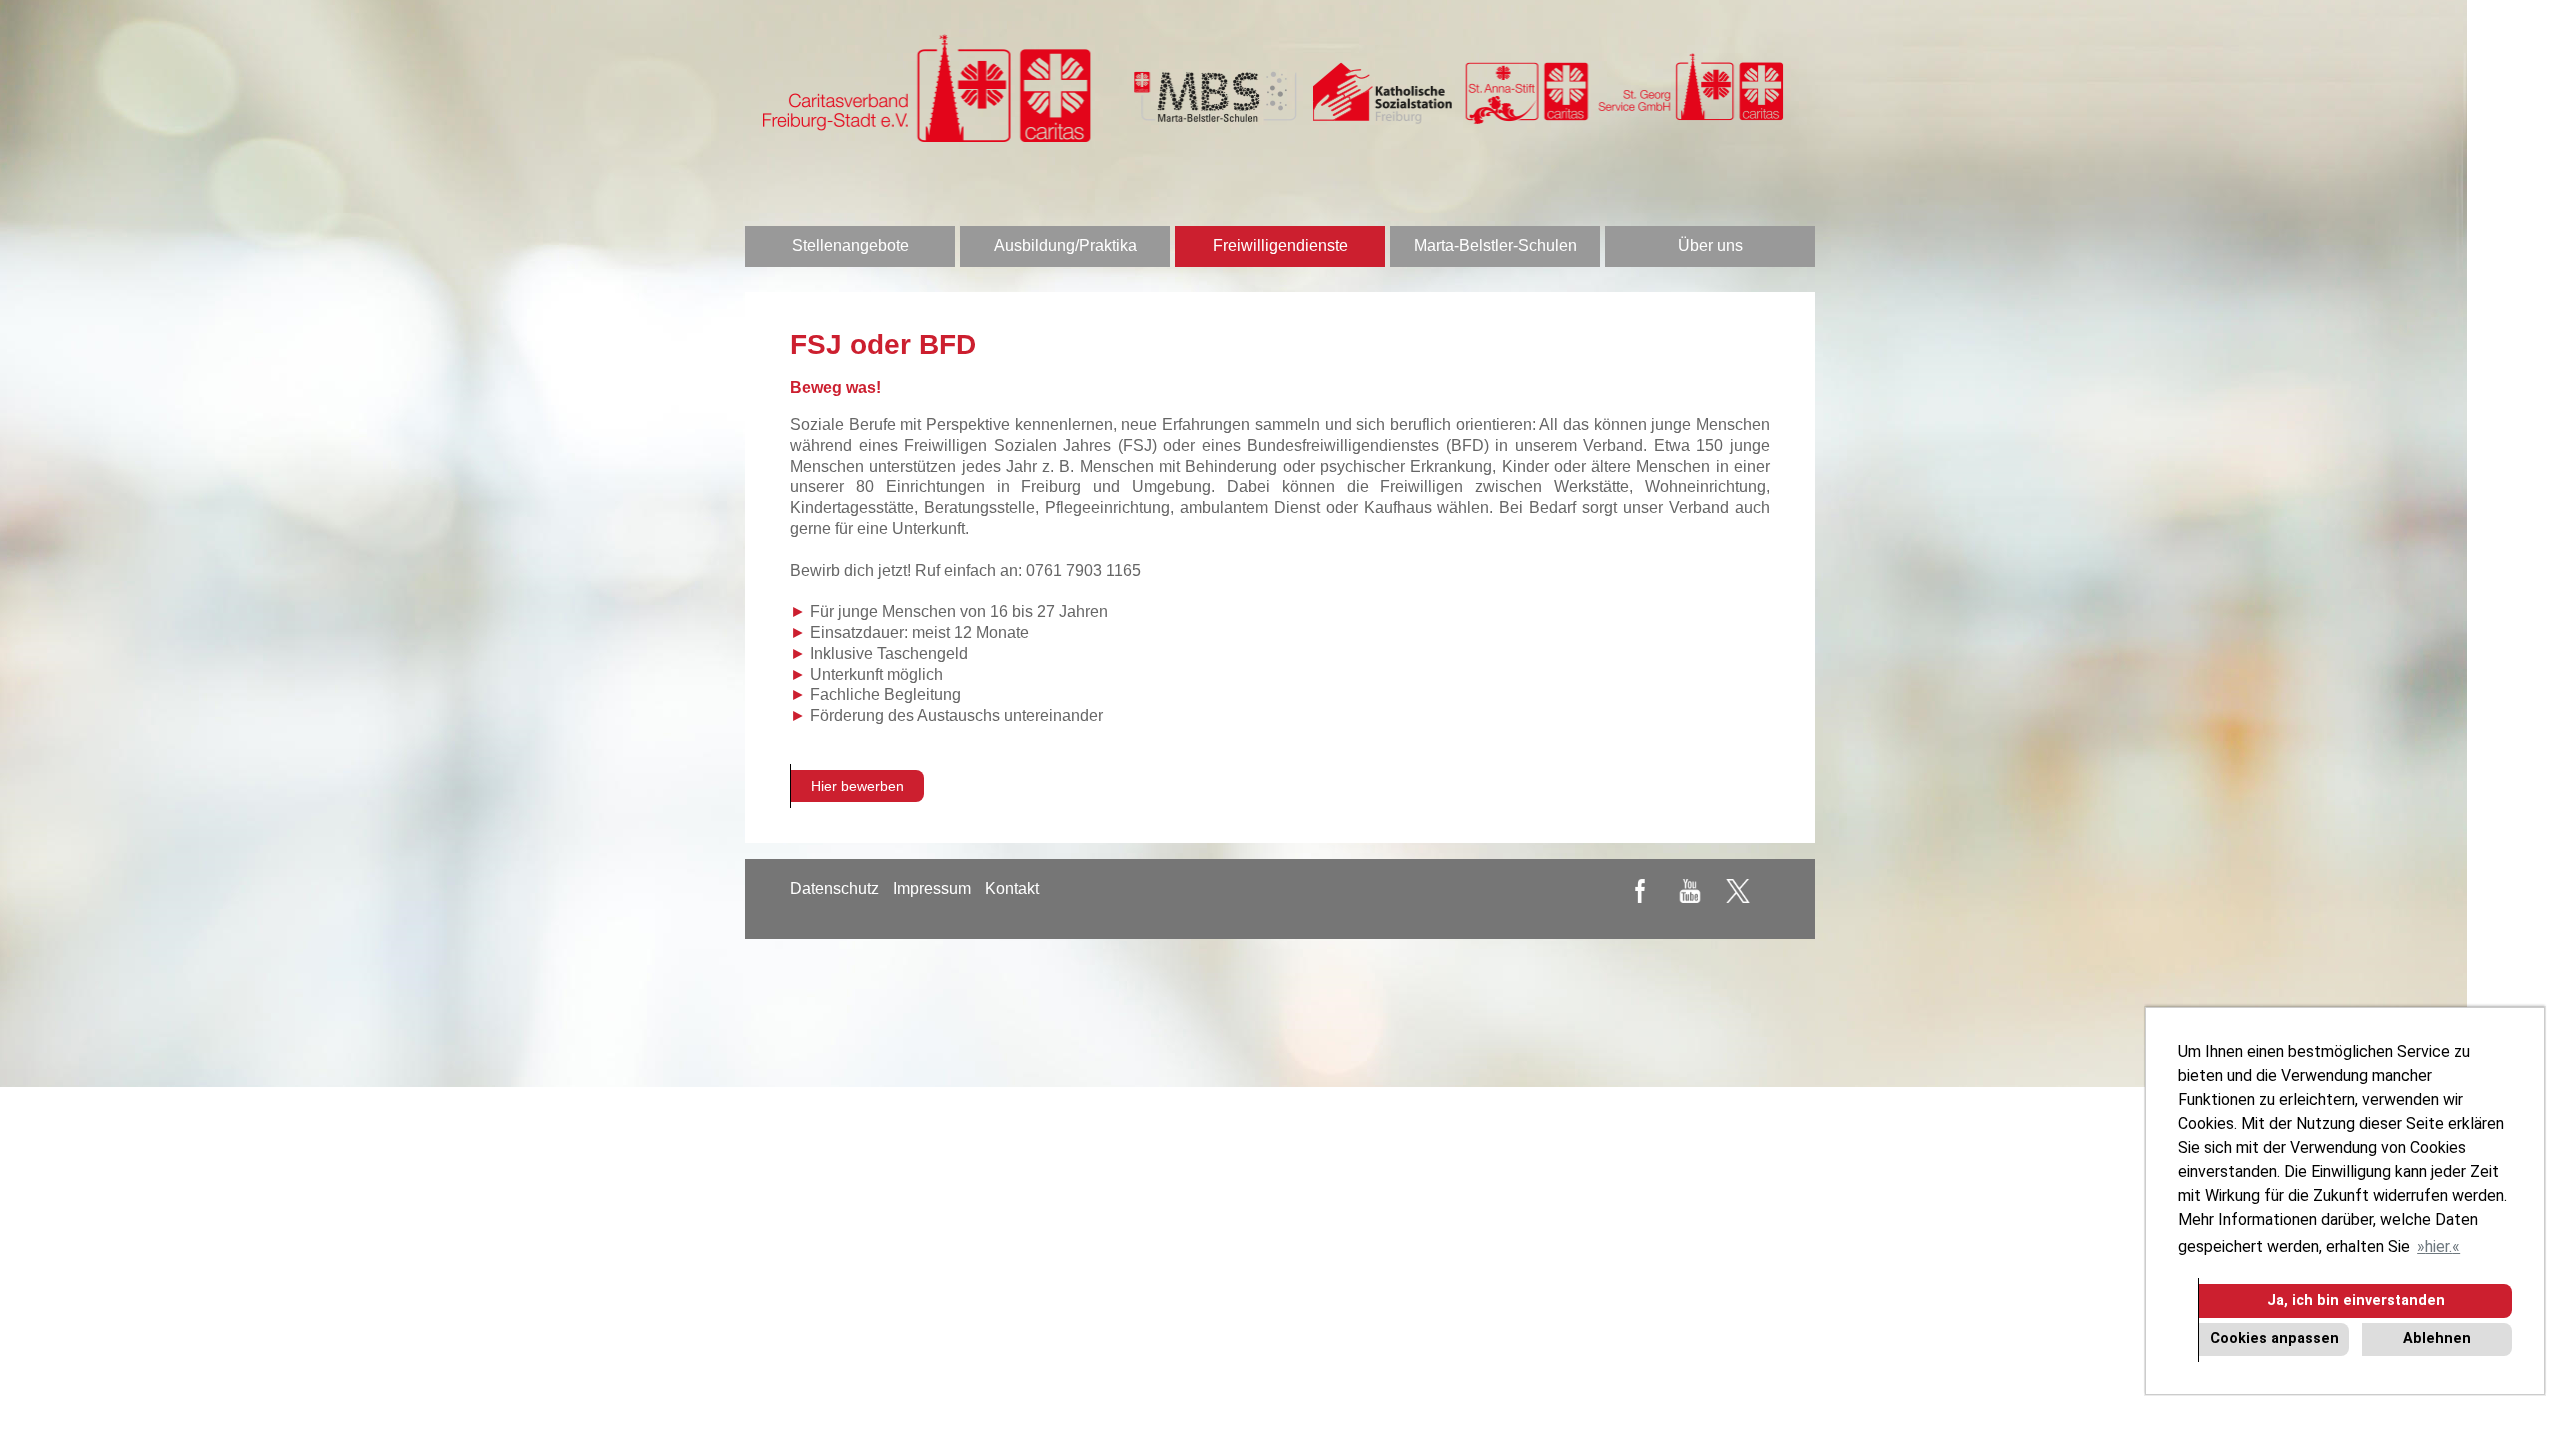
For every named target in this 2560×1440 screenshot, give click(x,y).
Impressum (932, 888)
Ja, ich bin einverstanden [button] (2356, 1300)
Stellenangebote (850, 245)
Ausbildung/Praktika (1065, 245)
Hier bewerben (857, 786)
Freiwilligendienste (1280, 245)
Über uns (1710, 245)
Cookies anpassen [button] (2274, 1338)
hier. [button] (2438, 1246)
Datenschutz (834, 888)
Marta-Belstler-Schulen (1495, 245)
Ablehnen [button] (2437, 1338)
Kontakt (1012, 888)
